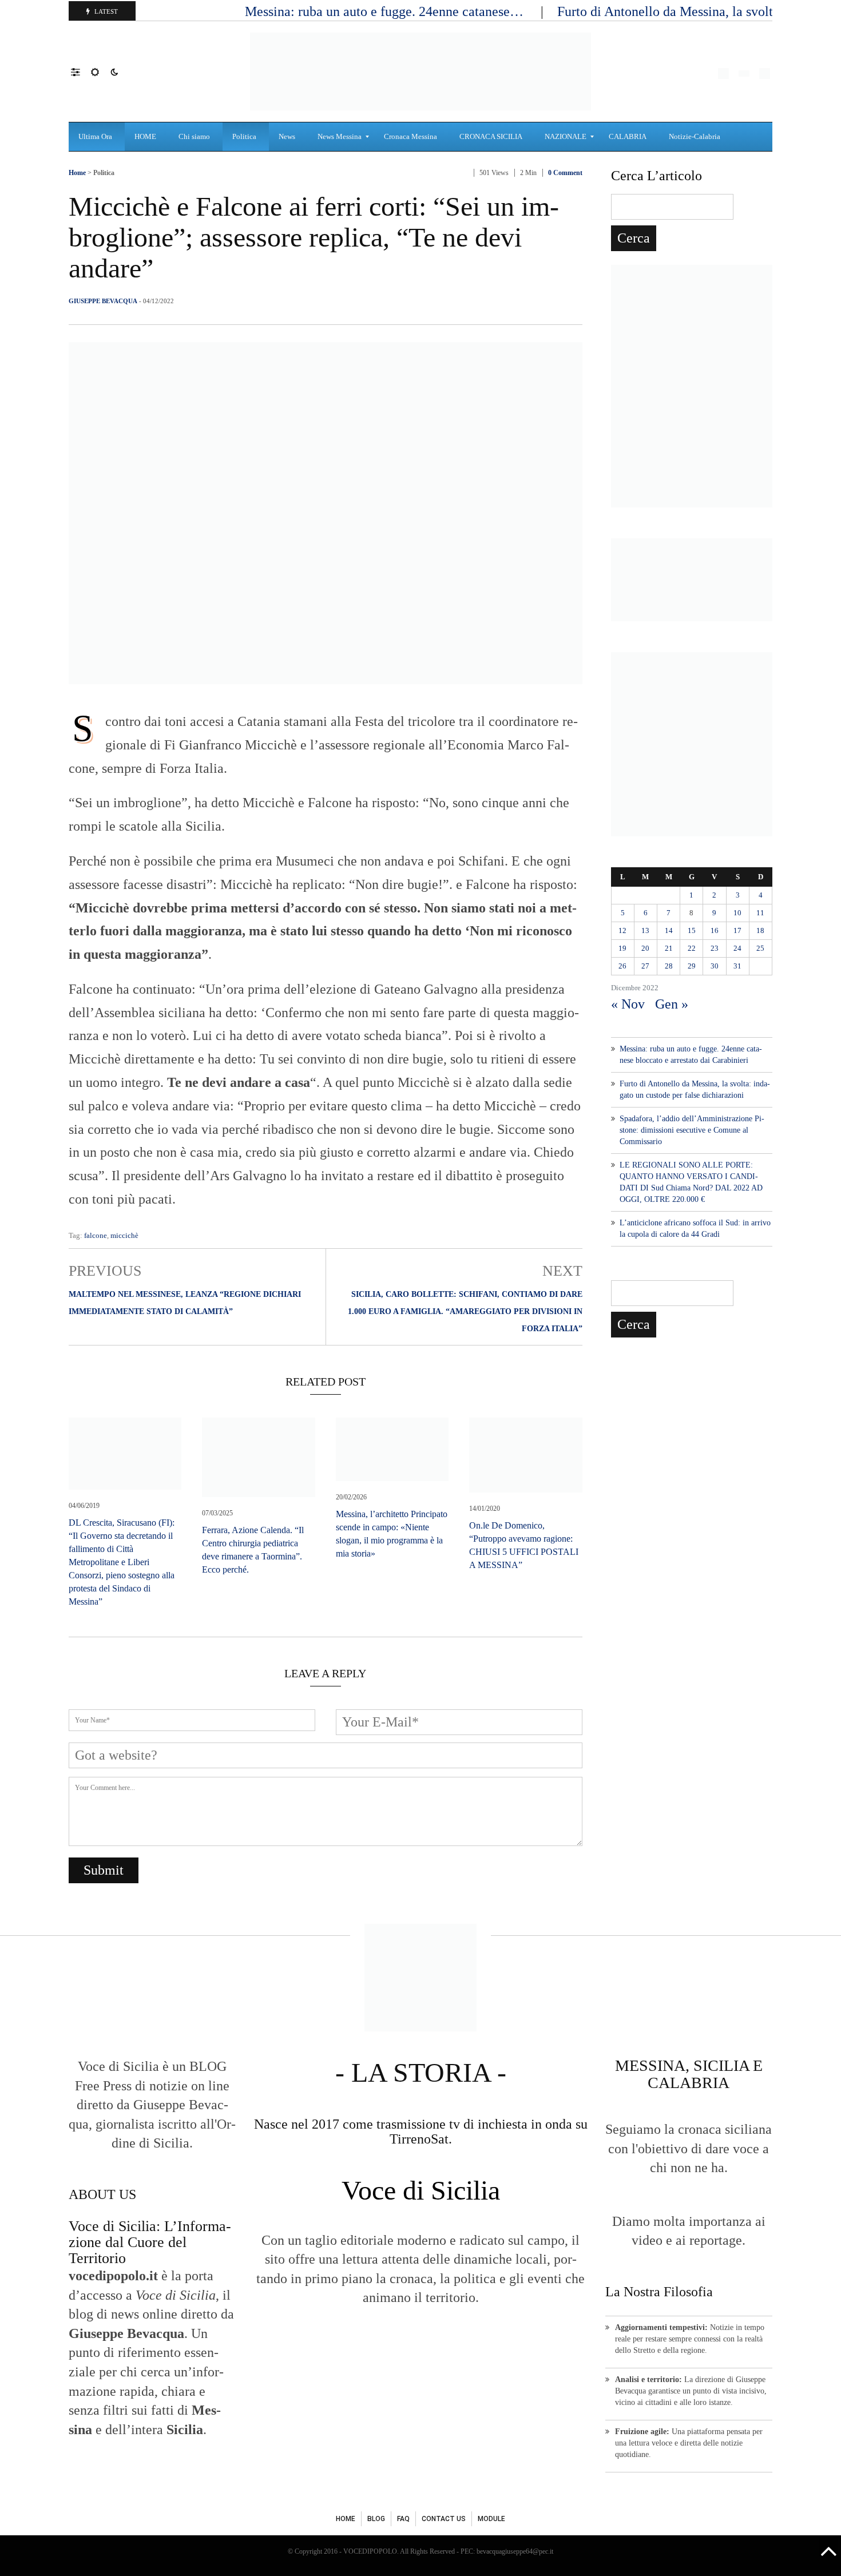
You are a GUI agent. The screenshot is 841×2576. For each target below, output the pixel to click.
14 (669, 930)
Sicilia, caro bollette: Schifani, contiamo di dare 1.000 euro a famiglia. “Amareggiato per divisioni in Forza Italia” (465, 1311)
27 (645, 966)
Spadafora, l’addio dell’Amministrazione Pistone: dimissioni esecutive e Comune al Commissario (692, 1130)
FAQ (403, 2519)
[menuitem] (97, 137)
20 (645, 948)
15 (692, 930)
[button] (81, 72)
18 (760, 930)
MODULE (491, 2519)
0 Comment (565, 173)
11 (760, 913)
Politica (104, 173)
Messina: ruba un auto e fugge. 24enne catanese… (386, 11)
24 (737, 948)
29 (692, 966)
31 (737, 966)
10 (737, 913)
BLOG (376, 2519)
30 (715, 966)
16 (715, 930)
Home (77, 173)
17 (737, 930)
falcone (96, 1235)
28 (669, 966)
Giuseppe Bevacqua (103, 301)
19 (622, 948)
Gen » (672, 1004)
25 (760, 948)
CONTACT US (444, 2519)
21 (669, 948)
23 (715, 948)
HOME (346, 2519)
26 (622, 966)
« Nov (628, 1004)
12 (622, 930)
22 (692, 948)
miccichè (124, 1235)
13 (645, 930)
